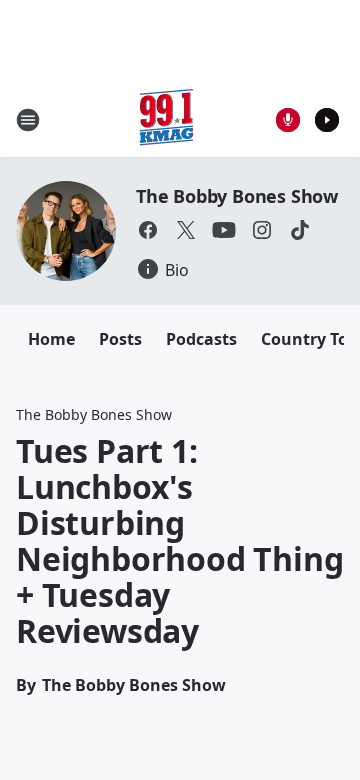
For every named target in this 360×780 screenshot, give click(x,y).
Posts (120, 339)
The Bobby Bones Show (237, 196)
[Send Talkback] (288, 120)
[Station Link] (166, 119)
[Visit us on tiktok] (300, 230)
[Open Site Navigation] (28, 120)
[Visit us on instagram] (262, 230)
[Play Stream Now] (327, 120)
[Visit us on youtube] (224, 230)
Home (51, 339)
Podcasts (201, 339)
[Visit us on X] (186, 230)
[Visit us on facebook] (148, 230)
